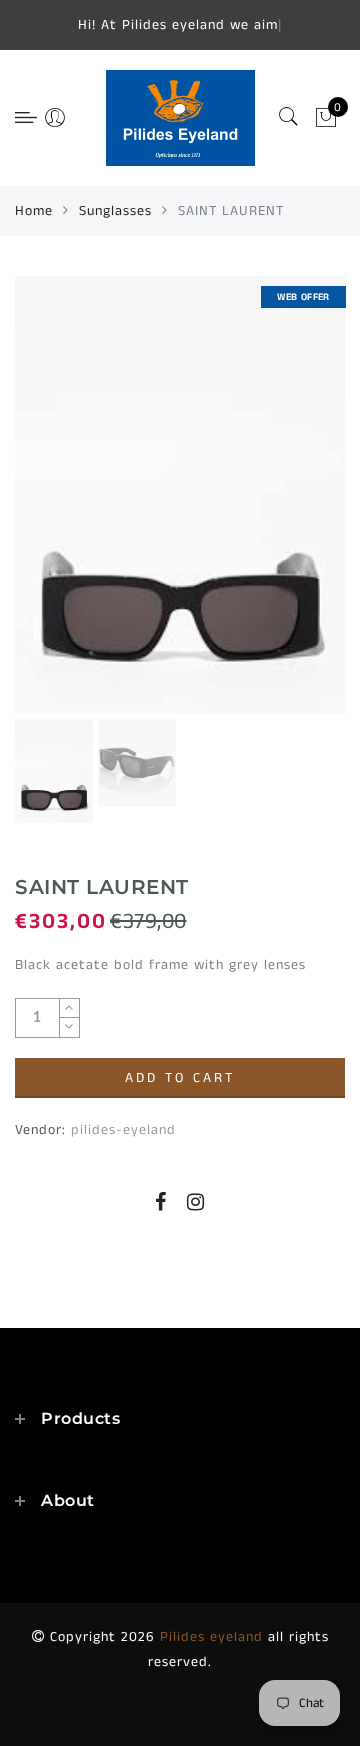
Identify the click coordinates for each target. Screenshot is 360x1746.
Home (34, 211)
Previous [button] (51, 506)
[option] (180, 495)
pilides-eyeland (123, 1130)
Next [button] (283, 506)
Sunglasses (115, 211)
